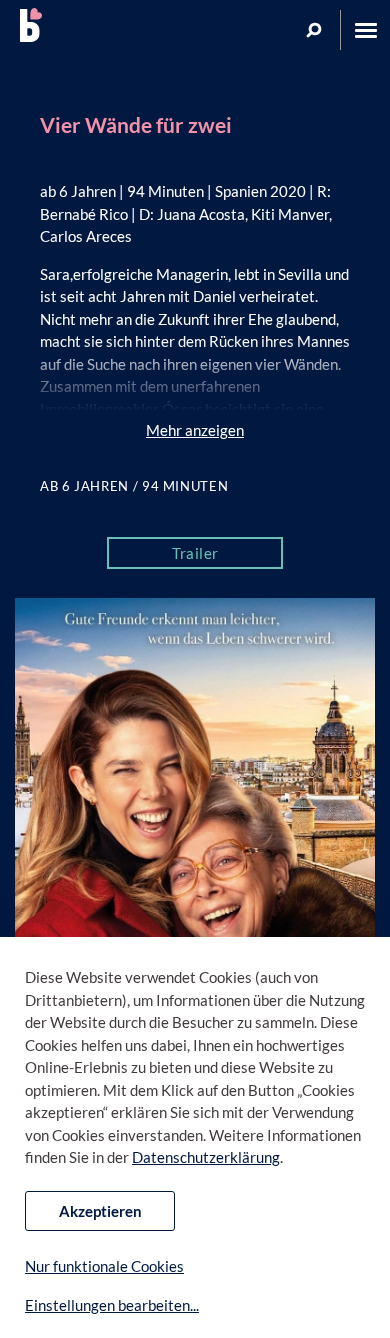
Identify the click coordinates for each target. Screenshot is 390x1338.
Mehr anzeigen (195, 430)
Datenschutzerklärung (206, 1157)
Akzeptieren (100, 1211)
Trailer (195, 553)
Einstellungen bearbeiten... (112, 1305)
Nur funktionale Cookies (104, 1266)
